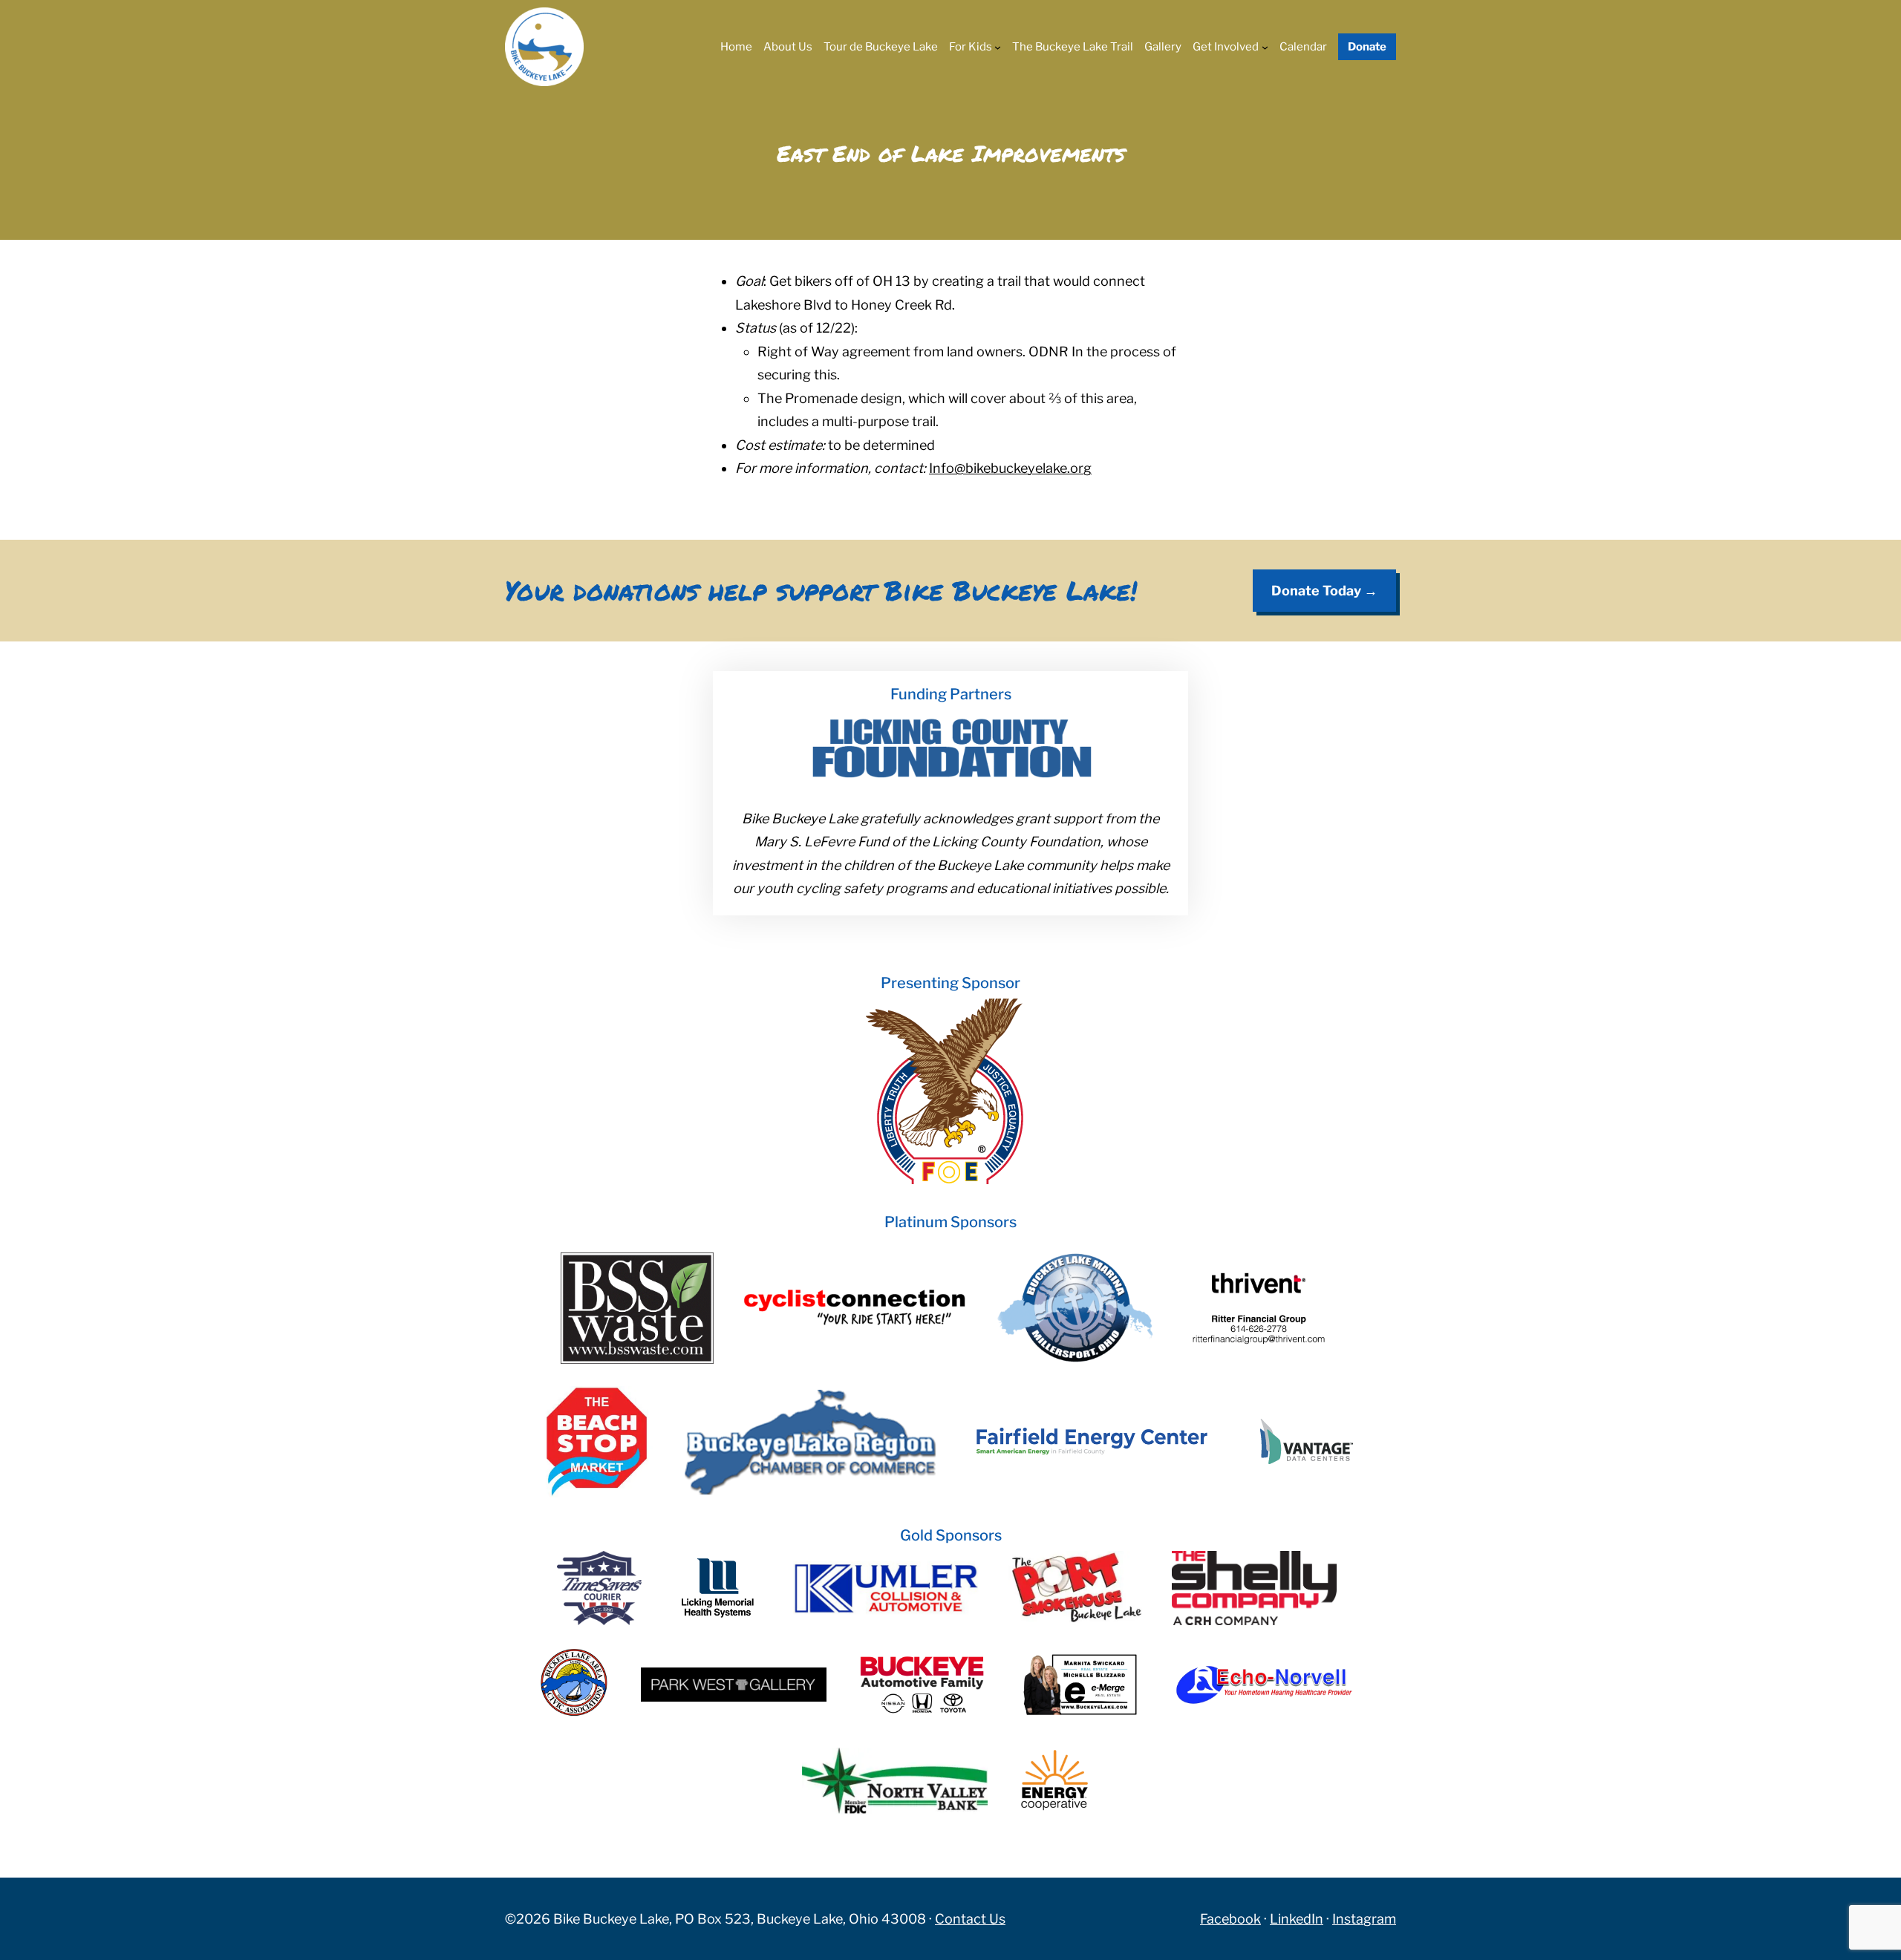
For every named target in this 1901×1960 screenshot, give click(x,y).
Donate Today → (1324, 591)
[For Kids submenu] (998, 47)
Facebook (1230, 1919)
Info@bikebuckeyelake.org (1010, 468)
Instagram (1364, 1919)
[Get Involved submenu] (1265, 47)
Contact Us (970, 1919)
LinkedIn (1297, 1919)
